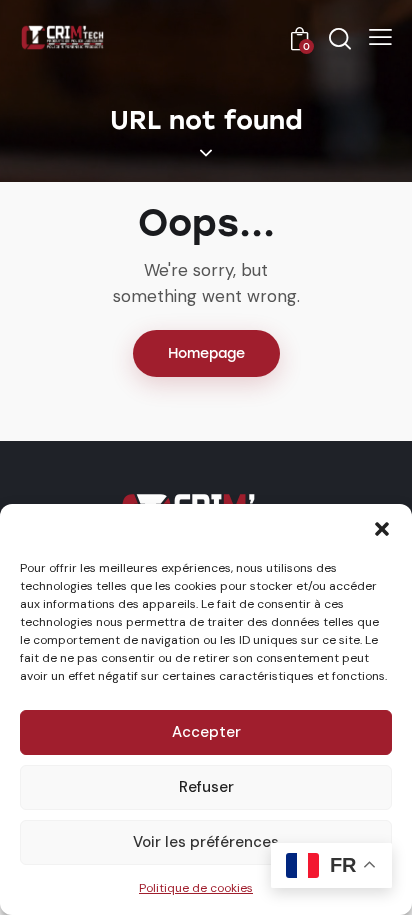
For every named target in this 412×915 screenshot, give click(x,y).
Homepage (206, 353)
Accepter (206, 732)
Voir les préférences (206, 842)
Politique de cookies (196, 888)
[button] (382, 529)
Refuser (206, 787)
